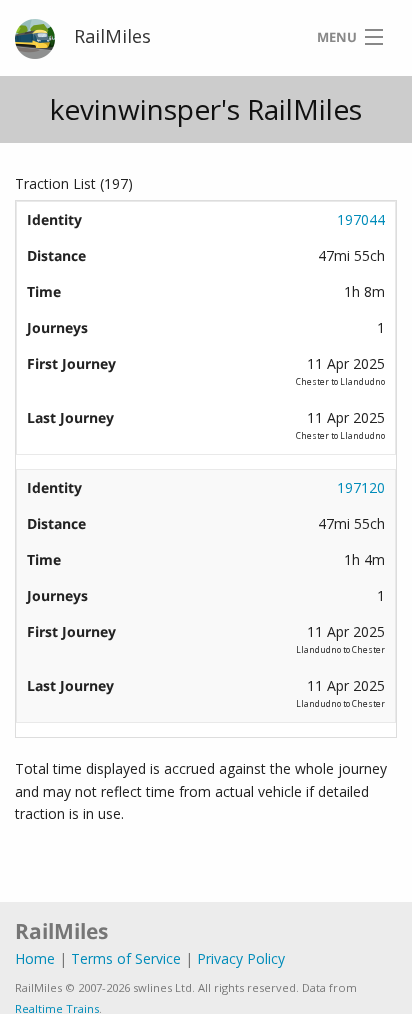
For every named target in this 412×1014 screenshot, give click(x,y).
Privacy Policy (241, 958)
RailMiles (112, 36)
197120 (361, 487)
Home (35, 958)
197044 (361, 219)
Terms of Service (126, 958)
